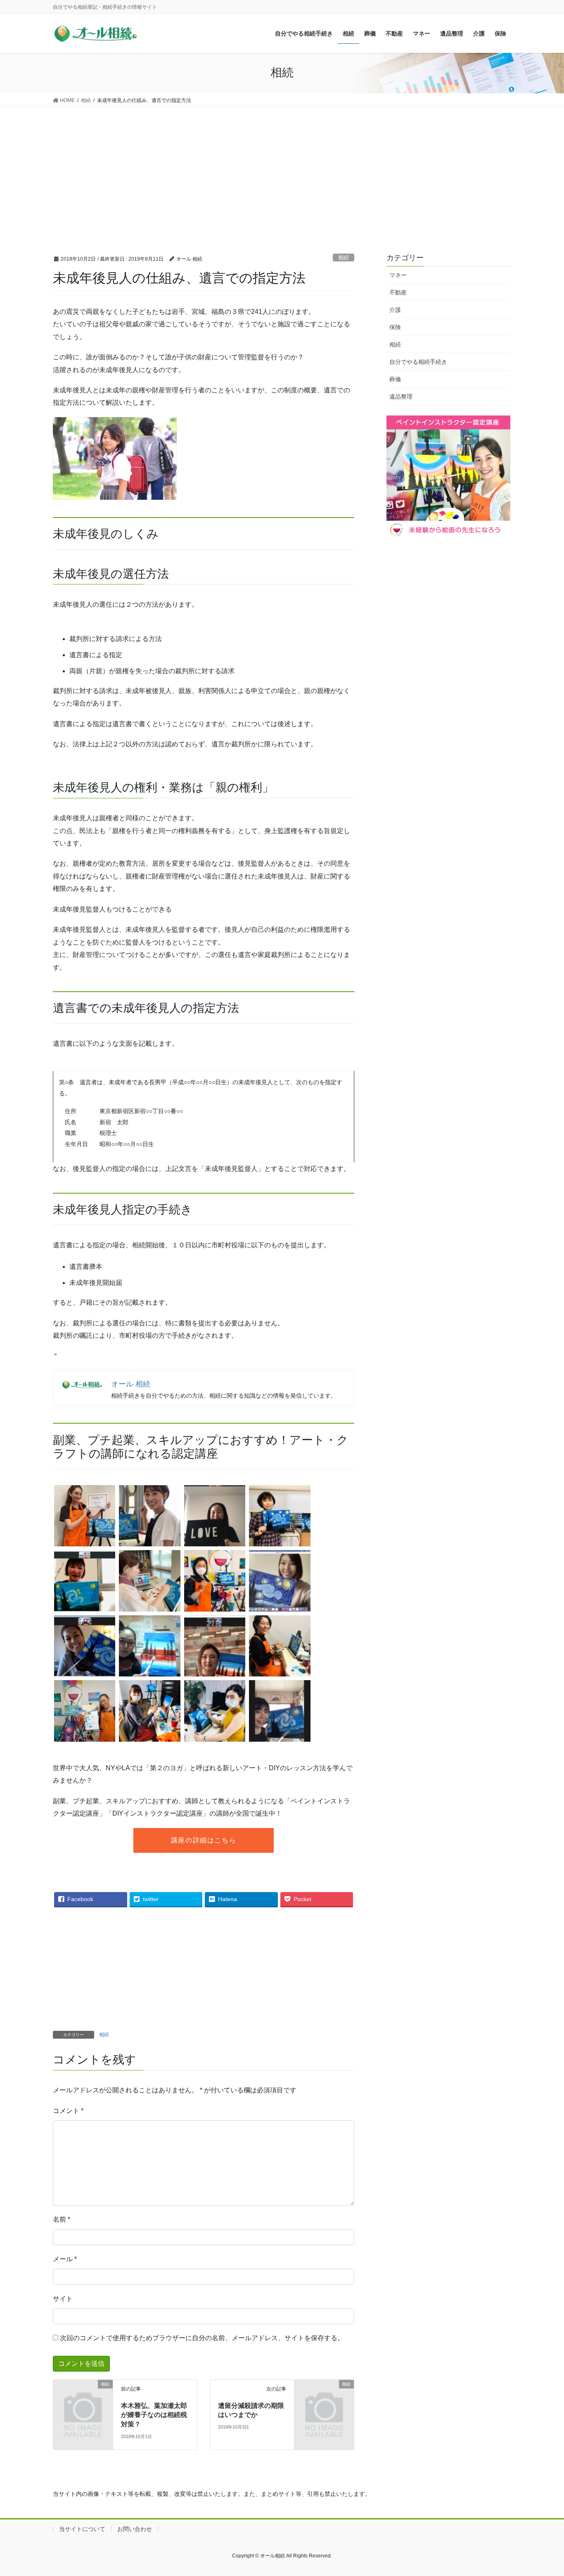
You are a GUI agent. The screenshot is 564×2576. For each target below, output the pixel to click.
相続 (344, 258)
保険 (395, 327)
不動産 (398, 292)
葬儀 (395, 379)
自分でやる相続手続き (418, 362)
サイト (63, 2299)
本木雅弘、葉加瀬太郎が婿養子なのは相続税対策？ (154, 2415)
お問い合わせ (135, 2529)
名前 (62, 2219)
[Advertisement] (282, 169)
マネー (398, 275)
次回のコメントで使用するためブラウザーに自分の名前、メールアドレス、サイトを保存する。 (202, 2338)
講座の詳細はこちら (204, 1840)
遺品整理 (401, 396)
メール (65, 2259)
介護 (395, 310)
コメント (68, 2111)
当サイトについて (82, 2529)
